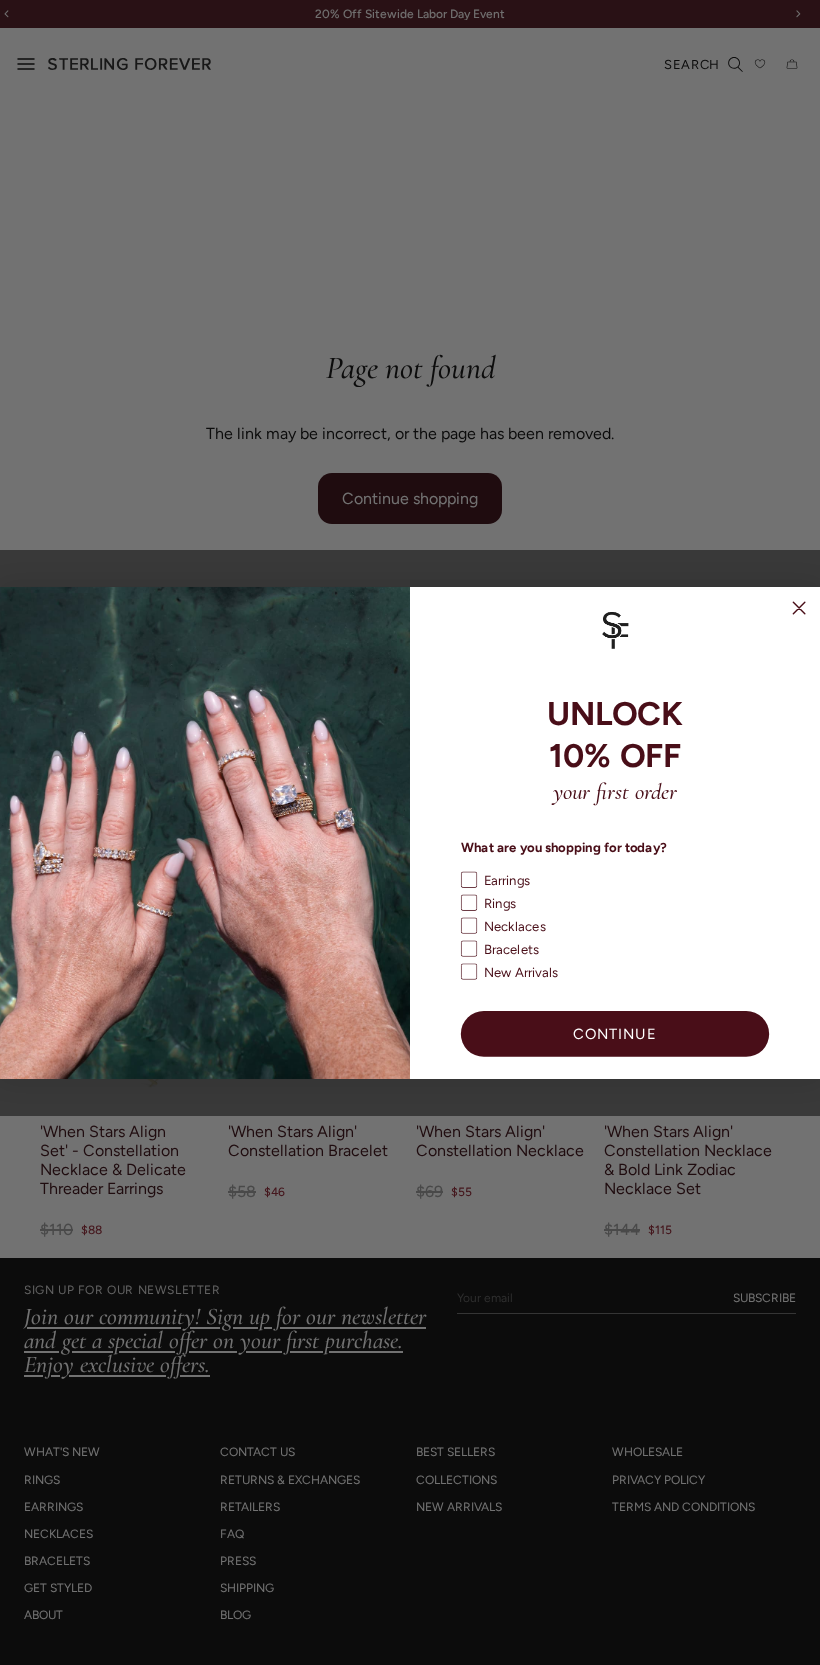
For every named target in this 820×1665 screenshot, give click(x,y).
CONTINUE (615, 1033)
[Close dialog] (799, 607)
